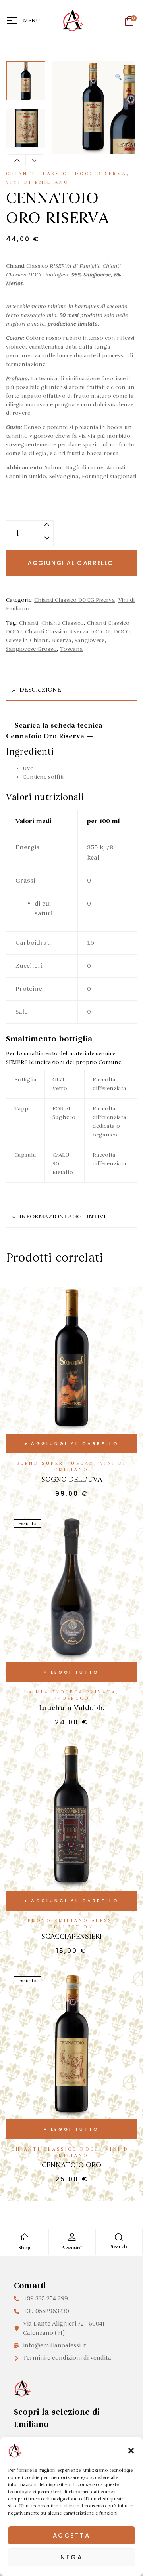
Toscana (71, 649)
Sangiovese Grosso (31, 649)
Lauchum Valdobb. (71, 1708)
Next (34, 160)
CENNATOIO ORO (71, 2165)
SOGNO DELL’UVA (72, 1479)
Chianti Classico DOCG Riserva (66, 174)
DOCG (122, 632)
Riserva (62, 640)
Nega (71, 2557)
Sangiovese (90, 640)
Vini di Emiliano (37, 182)
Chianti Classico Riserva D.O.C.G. (68, 632)
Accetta (72, 2535)
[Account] (72, 2237)
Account (72, 2248)
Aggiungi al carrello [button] (75, 1443)
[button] (131, 2451)
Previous (17, 160)
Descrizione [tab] (40, 690)
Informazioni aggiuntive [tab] (64, 1216)
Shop (24, 2248)
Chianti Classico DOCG (55, 2149)
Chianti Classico (63, 623)
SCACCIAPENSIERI (72, 1936)
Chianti (29, 623)
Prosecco (71, 1698)
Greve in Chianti (27, 640)
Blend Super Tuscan (55, 1463)
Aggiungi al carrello (71, 563)
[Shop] (24, 2237)
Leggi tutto (75, 1672)
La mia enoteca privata (70, 1692)
